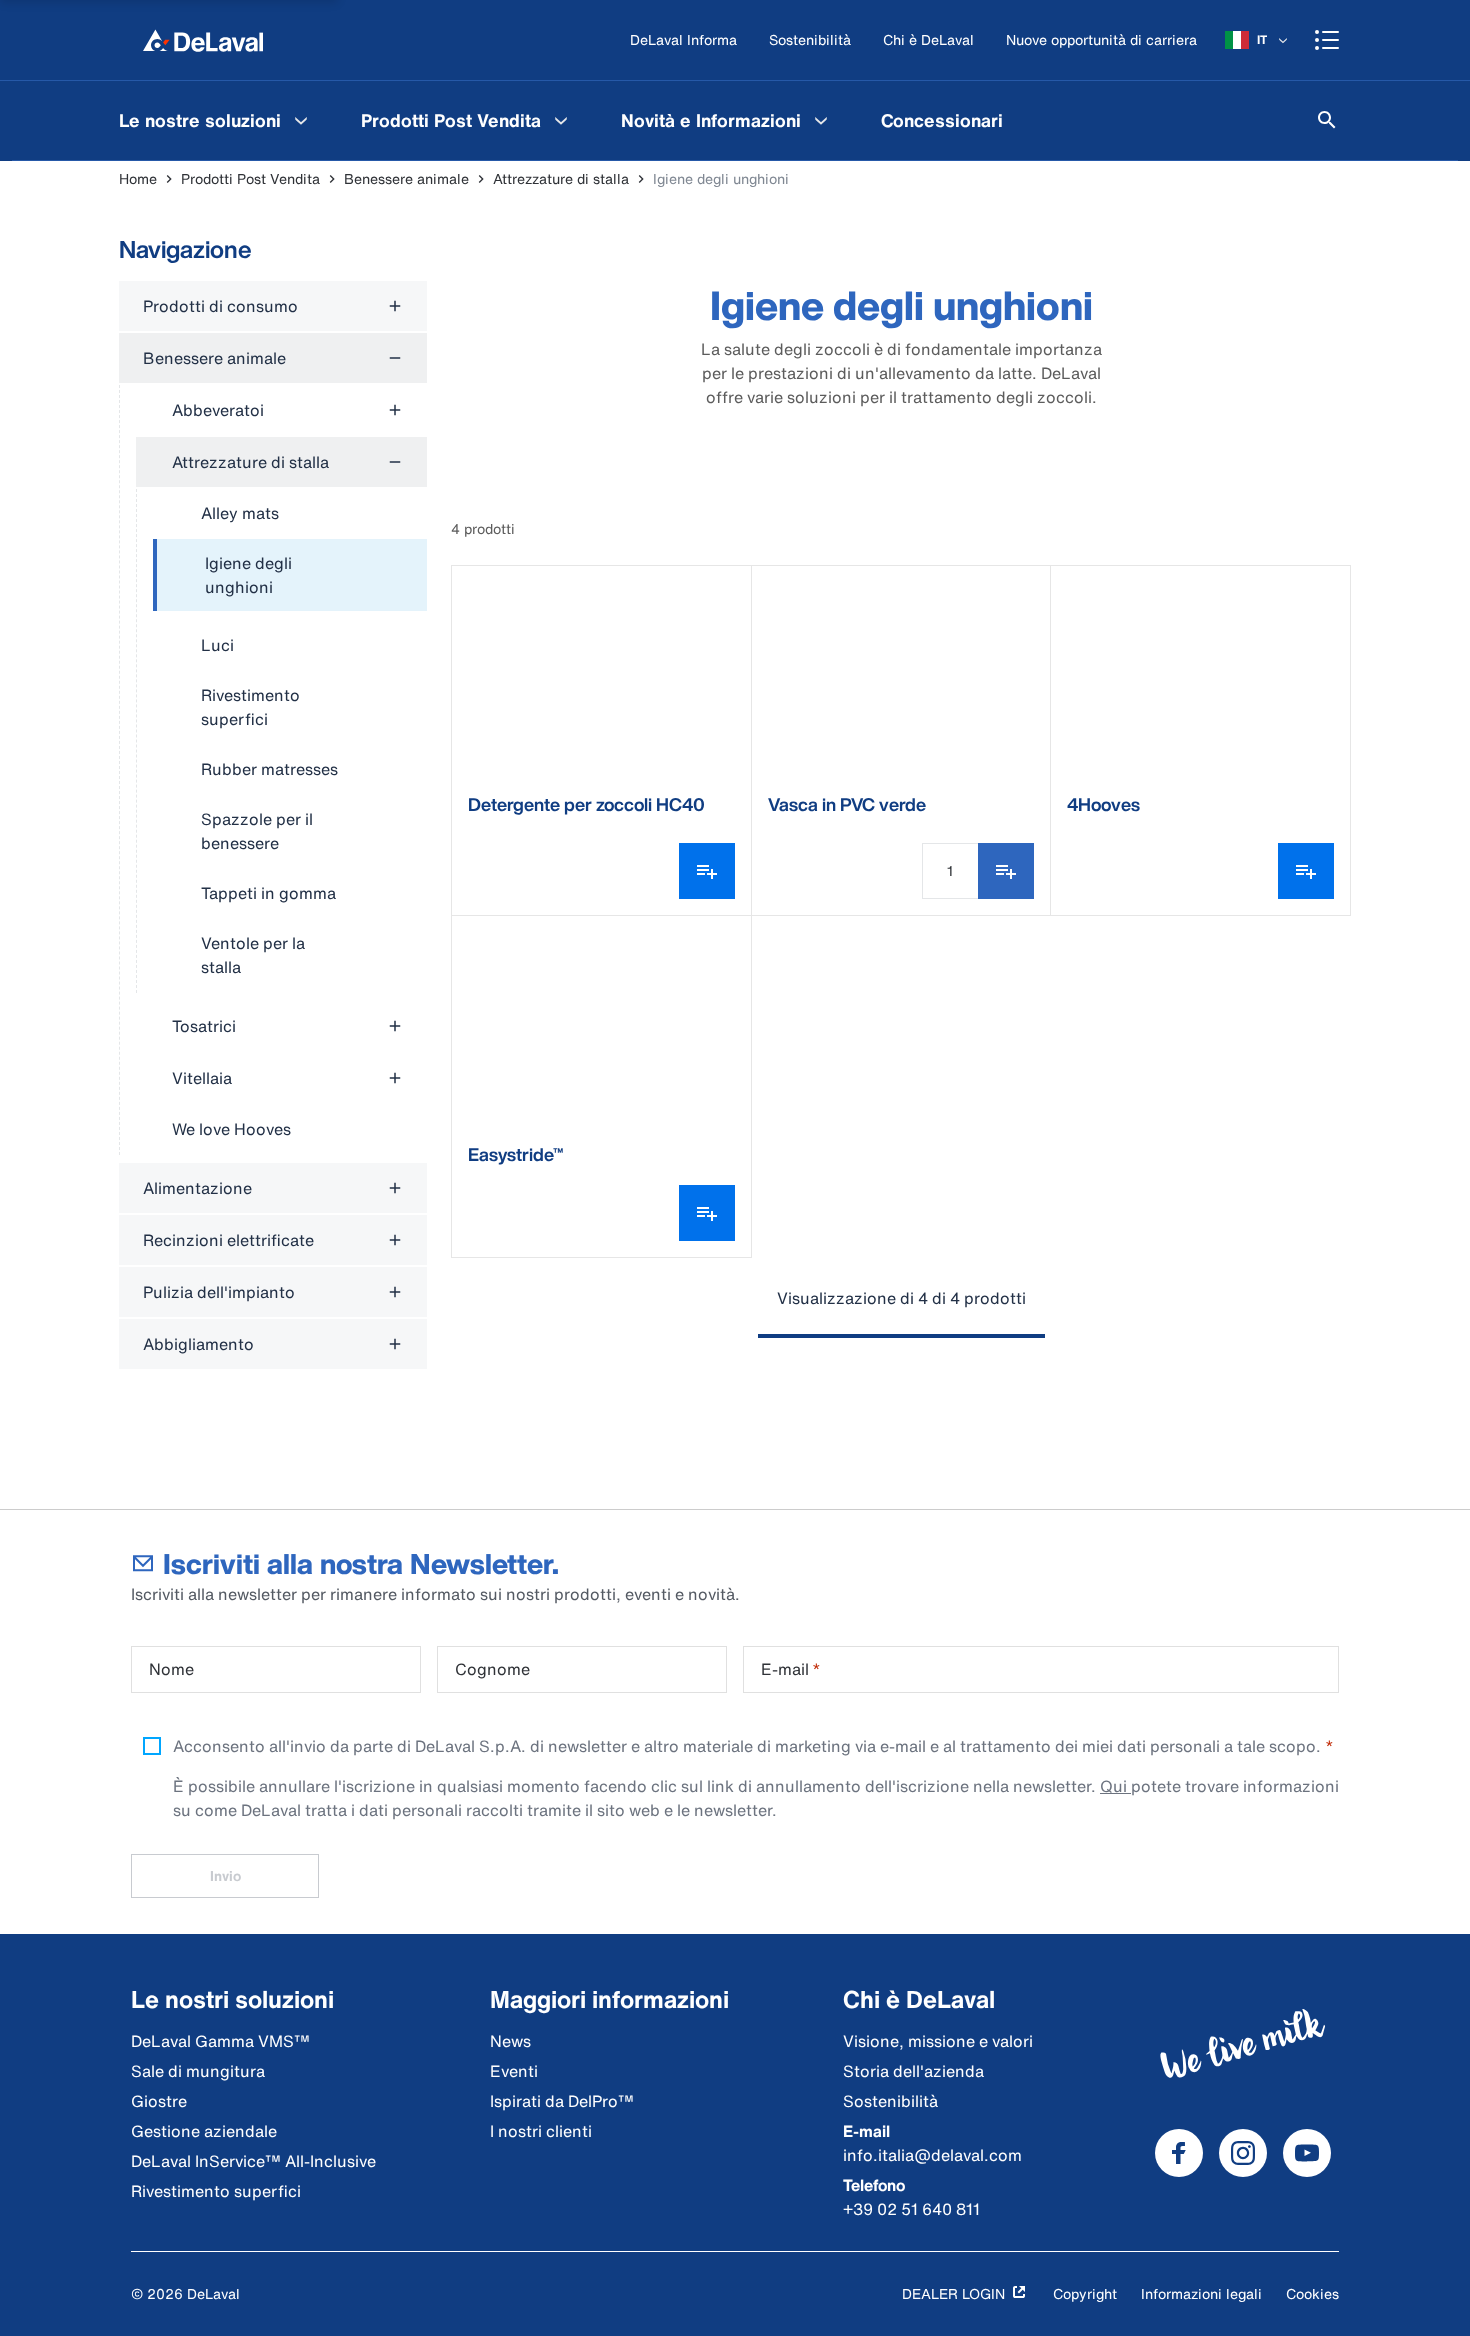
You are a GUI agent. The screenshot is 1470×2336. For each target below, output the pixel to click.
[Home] (203, 40)
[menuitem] (216, 120)
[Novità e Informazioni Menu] (821, 120)
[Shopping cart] (1327, 40)
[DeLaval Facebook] (1179, 2153)
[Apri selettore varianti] (707, 871)
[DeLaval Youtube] (1307, 2153)
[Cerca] (1327, 120)
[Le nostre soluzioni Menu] (301, 120)
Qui (1115, 1786)
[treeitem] (290, 576)
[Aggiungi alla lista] (1006, 871)
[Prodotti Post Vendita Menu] (561, 120)
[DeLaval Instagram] (1243, 2153)
